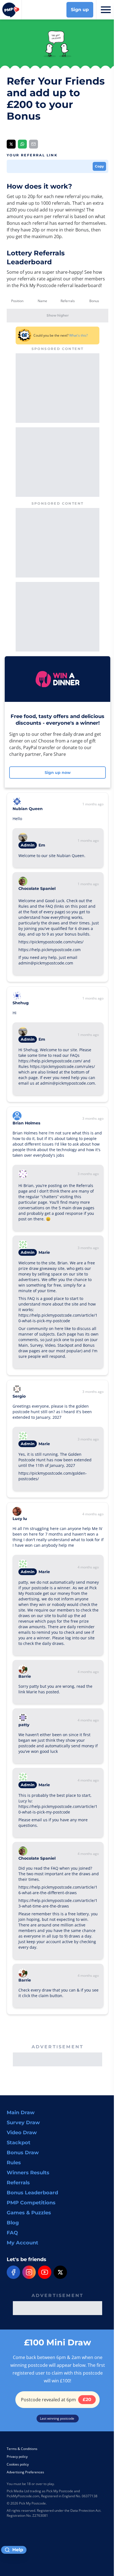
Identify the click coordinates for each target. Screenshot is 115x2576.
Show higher (58, 315)
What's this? (78, 335)
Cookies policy (18, 2464)
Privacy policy (17, 2457)
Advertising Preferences (25, 2472)
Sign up (80, 10)
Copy (99, 166)
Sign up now (58, 773)
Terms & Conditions (22, 2449)
